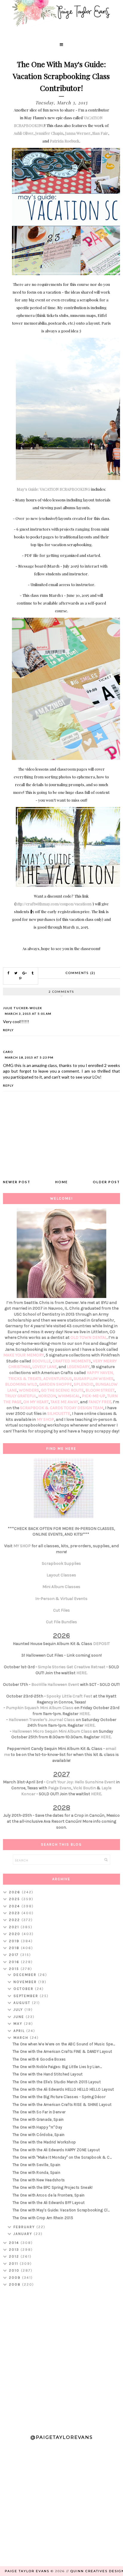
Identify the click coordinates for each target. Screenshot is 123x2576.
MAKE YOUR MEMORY (24, 1355)
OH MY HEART (36, 1402)
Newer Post (17, 1182)
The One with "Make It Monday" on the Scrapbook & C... (62, 2157)
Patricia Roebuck (65, 141)
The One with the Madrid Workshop (44, 2142)
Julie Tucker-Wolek (23, 1008)
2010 (15, 2270)
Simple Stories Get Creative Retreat (72, 1667)
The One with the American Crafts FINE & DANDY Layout (62, 2051)
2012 (15, 2256)
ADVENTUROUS (58, 1379)
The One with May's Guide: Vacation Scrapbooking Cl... (61, 2210)
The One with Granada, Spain (38, 2119)
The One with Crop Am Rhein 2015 (43, 2218)
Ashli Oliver (24, 133)
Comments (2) (81, 973)
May (19, 2024)
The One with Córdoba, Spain (39, 2135)
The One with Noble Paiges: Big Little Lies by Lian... (57, 2067)
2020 (15, 1934)
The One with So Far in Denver (39, 2112)
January (24, 2234)
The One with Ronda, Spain (37, 2173)
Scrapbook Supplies (61, 1563)
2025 (15, 1899)
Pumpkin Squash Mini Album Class (40, 1708)
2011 (14, 2264)
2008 (16, 2284)
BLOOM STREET (100, 1390)
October (24, 1989)
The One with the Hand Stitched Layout (48, 2074)
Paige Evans (60, 1788)
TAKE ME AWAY (64, 1402)
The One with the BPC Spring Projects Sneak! (53, 2187)
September (27, 1996)
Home (61, 1182)
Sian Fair (100, 133)
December (26, 1975)
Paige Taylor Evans (27, 2571)
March (22, 2038)
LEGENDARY (78, 1367)
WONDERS (29, 1390)
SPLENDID (84, 1384)
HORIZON (47, 1396)
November (26, 1982)
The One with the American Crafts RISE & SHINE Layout (62, 2105)
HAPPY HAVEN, (100, 1373)
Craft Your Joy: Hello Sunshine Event (81, 1782)
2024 (15, 1906)
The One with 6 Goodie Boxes (39, 2059)
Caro (8, 1052)
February (25, 2227)
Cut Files (61, 1610)
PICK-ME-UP (94, 1396)
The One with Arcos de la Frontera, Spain (49, 2195)
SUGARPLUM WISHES (94, 1379)
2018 (15, 1948)
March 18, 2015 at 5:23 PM (29, 1057)
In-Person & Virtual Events (61, 1599)
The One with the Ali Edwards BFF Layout (49, 2203)
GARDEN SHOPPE (56, 1384)
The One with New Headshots (39, 2180)
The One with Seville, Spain (37, 2165)
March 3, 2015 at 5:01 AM (28, 1014)
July (19, 2010)
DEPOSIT (102, 1644)
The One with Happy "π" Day (37, 2127)
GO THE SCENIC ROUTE (62, 1390)
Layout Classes (61, 1575)
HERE (82, 1673)
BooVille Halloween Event (55, 1684)
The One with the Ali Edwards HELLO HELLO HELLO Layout (63, 2089)
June (20, 2017)
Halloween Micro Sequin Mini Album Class (52, 1731)
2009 (16, 2278)
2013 (15, 2250)
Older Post (106, 1182)
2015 (15, 1969)
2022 (15, 1920)
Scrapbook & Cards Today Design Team (62, 1408)
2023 (15, 1913)
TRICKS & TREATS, (26, 1379)
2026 (15, 1892)
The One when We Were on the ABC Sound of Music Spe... (64, 2044)
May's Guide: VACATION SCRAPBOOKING (53, 489)
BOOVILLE (41, 1361)
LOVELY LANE (44, 1367)
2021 (15, 1927)
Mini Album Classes (61, 1587)
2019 (15, 1941)
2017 (15, 1955)
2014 (15, 2243)
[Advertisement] (61, 2358)
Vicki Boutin (84, 1788)
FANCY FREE (100, 1402)
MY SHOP (45, 1419)
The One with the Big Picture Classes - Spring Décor (59, 2097)
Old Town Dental (89, 1337)
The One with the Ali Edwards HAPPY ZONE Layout (56, 2150)
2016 (15, 1962)
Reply (8, 1030)
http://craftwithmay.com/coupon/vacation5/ (54, 904)
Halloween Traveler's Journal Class (42, 1720)
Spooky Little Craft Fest (69, 1696)
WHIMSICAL (69, 1396)
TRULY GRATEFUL (21, 1396)
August (23, 2003)
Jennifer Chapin (49, 133)
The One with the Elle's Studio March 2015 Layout (57, 2082)
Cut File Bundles (61, 1622)
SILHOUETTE (59, 1414)
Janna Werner (78, 133)
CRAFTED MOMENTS (72, 1361)
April (20, 2031)
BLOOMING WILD (21, 1384)
